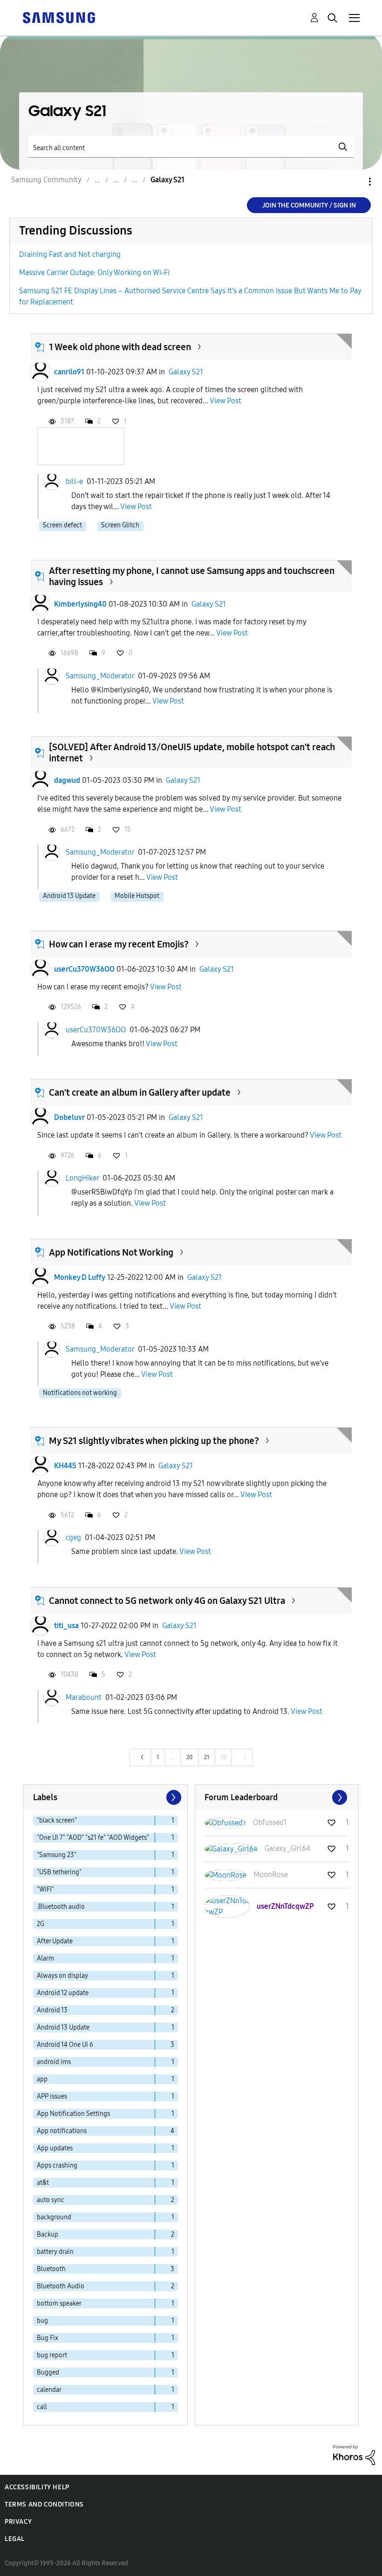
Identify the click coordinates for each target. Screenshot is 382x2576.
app (42, 2079)
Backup (48, 2234)
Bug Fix (48, 2338)
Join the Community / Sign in (309, 205)
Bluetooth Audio (61, 2286)
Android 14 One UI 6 (65, 2045)
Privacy (18, 2522)
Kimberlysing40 (80, 604)
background (54, 2217)
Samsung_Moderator (100, 675)
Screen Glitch (120, 525)
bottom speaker (59, 2303)
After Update (55, 1941)
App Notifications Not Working (111, 1252)
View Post (225, 401)
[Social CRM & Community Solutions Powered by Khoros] (354, 2455)
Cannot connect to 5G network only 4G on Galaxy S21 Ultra (167, 1601)
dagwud (67, 780)
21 (207, 1757)
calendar (49, 2390)
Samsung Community (46, 180)
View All (277, 1797)
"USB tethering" (59, 1872)
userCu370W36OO (84, 969)
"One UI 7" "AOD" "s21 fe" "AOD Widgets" (93, 1838)
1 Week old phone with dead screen (120, 347)
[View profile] (40, 372)
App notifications (62, 2131)
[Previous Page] (141, 1758)
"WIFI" (45, 1889)
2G (41, 1924)
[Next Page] (173, 1797)
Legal (15, 2539)
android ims (54, 2062)
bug (42, 2321)
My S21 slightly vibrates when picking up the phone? (154, 1441)
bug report (52, 2355)
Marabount (84, 1697)
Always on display (62, 1976)
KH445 (65, 1466)
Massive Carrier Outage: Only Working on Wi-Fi (94, 273)
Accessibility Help (37, 2487)
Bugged (48, 2372)
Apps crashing (57, 2165)
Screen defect (62, 525)
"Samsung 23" (57, 1855)
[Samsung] (59, 17)
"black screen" (57, 1820)
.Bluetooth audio (61, 1907)
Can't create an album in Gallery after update (140, 1092)
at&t (43, 2183)
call (42, 2407)
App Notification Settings (73, 2114)
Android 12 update (63, 1993)
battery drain (55, 2252)
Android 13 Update (69, 896)
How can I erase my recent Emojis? (119, 944)
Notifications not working (80, 1393)
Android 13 (52, 2010)
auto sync (51, 2200)
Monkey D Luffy (80, 1277)
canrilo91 (69, 372)
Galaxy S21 (186, 372)
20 (189, 1757)
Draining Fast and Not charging (70, 254)
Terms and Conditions (44, 2504)
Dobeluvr (69, 1117)
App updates (55, 2148)
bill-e (74, 481)
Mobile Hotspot (137, 896)
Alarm (45, 1958)
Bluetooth (51, 2269)
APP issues (52, 2096)
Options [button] (354, 182)
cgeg (73, 1537)
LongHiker (82, 1178)
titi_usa (66, 1626)
